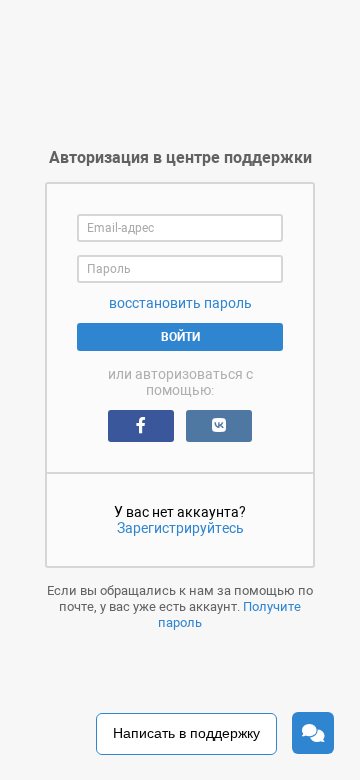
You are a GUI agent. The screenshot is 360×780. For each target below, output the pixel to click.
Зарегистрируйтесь (180, 528)
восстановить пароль (180, 303)
